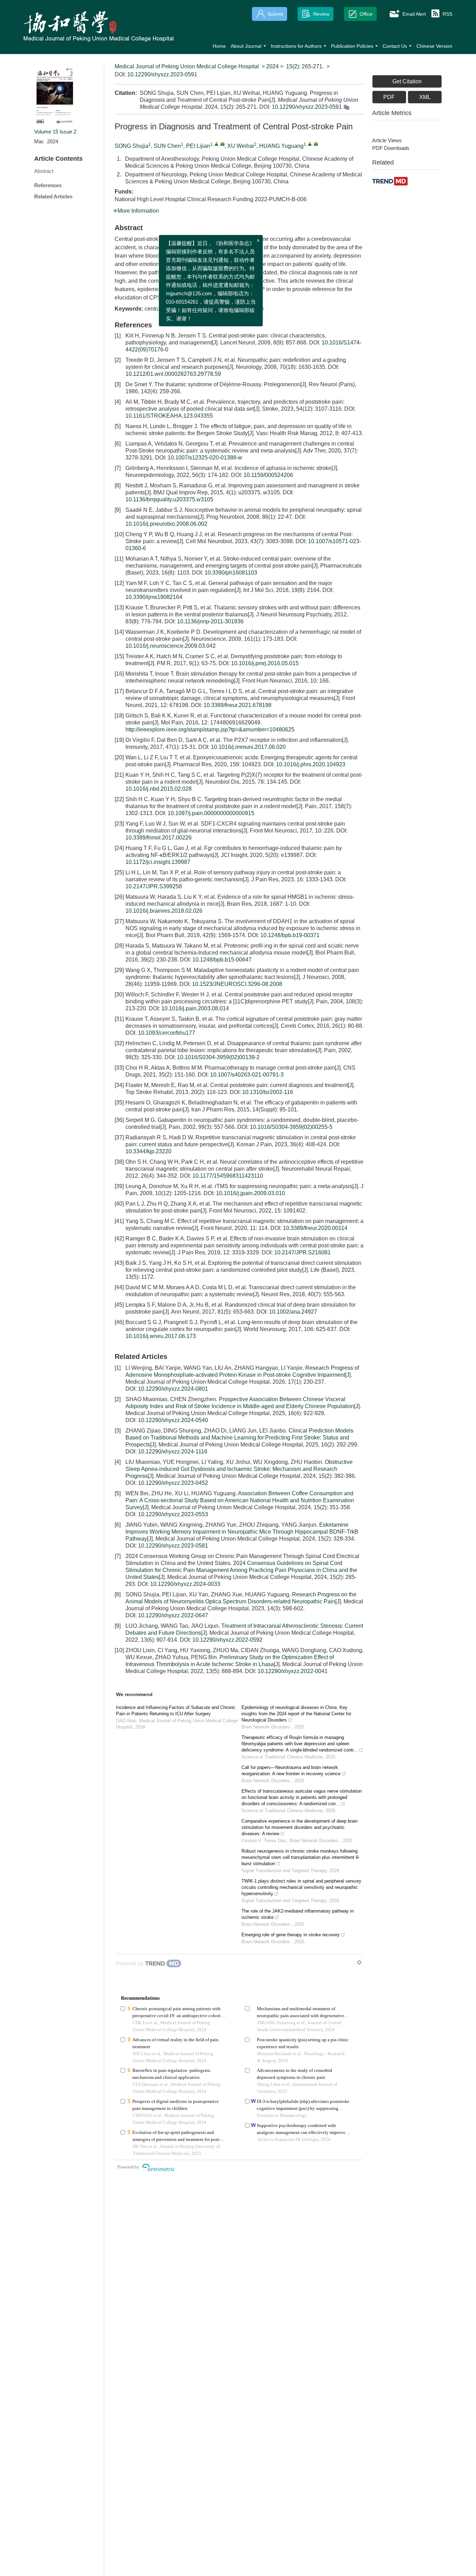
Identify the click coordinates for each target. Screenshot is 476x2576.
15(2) (293, 66)
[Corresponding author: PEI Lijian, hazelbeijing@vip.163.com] (217, 144)
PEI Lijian (198, 146)
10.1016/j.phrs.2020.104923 (311, 764)
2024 (272, 66)
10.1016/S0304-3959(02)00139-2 (218, 1057)
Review (321, 14)
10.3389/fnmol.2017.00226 (159, 838)
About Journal (246, 46)
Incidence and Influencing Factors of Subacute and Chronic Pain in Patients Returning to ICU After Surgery (176, 1711)
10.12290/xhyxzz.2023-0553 (173, 1514)
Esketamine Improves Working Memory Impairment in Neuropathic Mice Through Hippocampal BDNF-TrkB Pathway (242, 1532)
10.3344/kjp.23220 (148, 1151)
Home (219, 46)
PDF (389, 97)
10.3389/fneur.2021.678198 (237, 705)
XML (425, 97)
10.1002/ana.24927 (293, 1312)
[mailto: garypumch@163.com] (316, 144)
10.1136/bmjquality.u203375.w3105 (169, 499)
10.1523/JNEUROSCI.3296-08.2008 (237, 984)
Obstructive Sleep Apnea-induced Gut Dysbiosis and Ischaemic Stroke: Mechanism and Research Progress (239, 1469)
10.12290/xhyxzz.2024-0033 (185, 1584)
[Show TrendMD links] (359, 1962)
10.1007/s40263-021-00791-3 (247, 1075)
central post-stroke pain (173, 309)
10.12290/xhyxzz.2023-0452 (173, 1483)
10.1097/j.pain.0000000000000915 (211, 813)
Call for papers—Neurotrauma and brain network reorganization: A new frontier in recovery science (291, 1770)
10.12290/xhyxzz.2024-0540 (173, 1420)
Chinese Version (434, 46)
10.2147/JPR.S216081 (302, 1252)
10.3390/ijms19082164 (154, 597)
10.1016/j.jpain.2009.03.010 (251, 1193)
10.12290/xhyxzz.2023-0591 (162, 74)
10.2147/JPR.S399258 (154, 886)
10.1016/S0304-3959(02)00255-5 (291, 1127)
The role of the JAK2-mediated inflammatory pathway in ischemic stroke (298, 1914)
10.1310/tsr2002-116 (268, 1092)
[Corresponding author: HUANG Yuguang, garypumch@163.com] (310, 144)
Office (366, 14)
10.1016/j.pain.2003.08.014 (195, 1008)
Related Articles (53, 196)
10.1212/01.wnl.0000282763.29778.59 (173, 374)
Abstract (44, 171)
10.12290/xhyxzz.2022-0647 (173, 1615)
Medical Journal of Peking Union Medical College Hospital (187, 66)
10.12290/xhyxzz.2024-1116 (173, 1452)
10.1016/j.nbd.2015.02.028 (159, 789)
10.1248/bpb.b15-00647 (222, 960)
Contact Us (395, 46)
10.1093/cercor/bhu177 (167, 1033)
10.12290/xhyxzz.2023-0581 (173, 1546)
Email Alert (414, 14)
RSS (447, 14)
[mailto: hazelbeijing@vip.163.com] (222, 144)
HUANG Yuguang (281, 146)
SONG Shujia (132, 146)
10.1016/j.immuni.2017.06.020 (248, 747)
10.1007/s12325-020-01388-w (205, 458)
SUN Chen (167, 146)
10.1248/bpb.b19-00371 (290, 935)
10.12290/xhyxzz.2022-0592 (227, 1640)
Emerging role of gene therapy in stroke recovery (291, 1935)
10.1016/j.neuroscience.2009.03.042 (171, 646)
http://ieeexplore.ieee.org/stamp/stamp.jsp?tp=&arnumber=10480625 (210, 730)
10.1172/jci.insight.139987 (158, 862)
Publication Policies (352, 46)
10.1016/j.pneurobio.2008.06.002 (166, 524)
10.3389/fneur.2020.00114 (315, 1228)
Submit (275, 14)
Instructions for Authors (296, 46)
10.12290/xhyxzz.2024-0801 (173, 1389)
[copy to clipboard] (346, 107)
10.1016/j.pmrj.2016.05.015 (265, 663)
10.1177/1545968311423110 (228, 1176)
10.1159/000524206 (268, 475)
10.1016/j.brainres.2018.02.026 (164, 911)
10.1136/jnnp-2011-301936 (210, 621)
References (48, 185)
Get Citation (407, 81)
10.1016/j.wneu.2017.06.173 (161, 1336)
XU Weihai (241, 146)
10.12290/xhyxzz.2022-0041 (293, 1671)
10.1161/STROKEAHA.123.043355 (169, 416)
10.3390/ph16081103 (231, 573)
